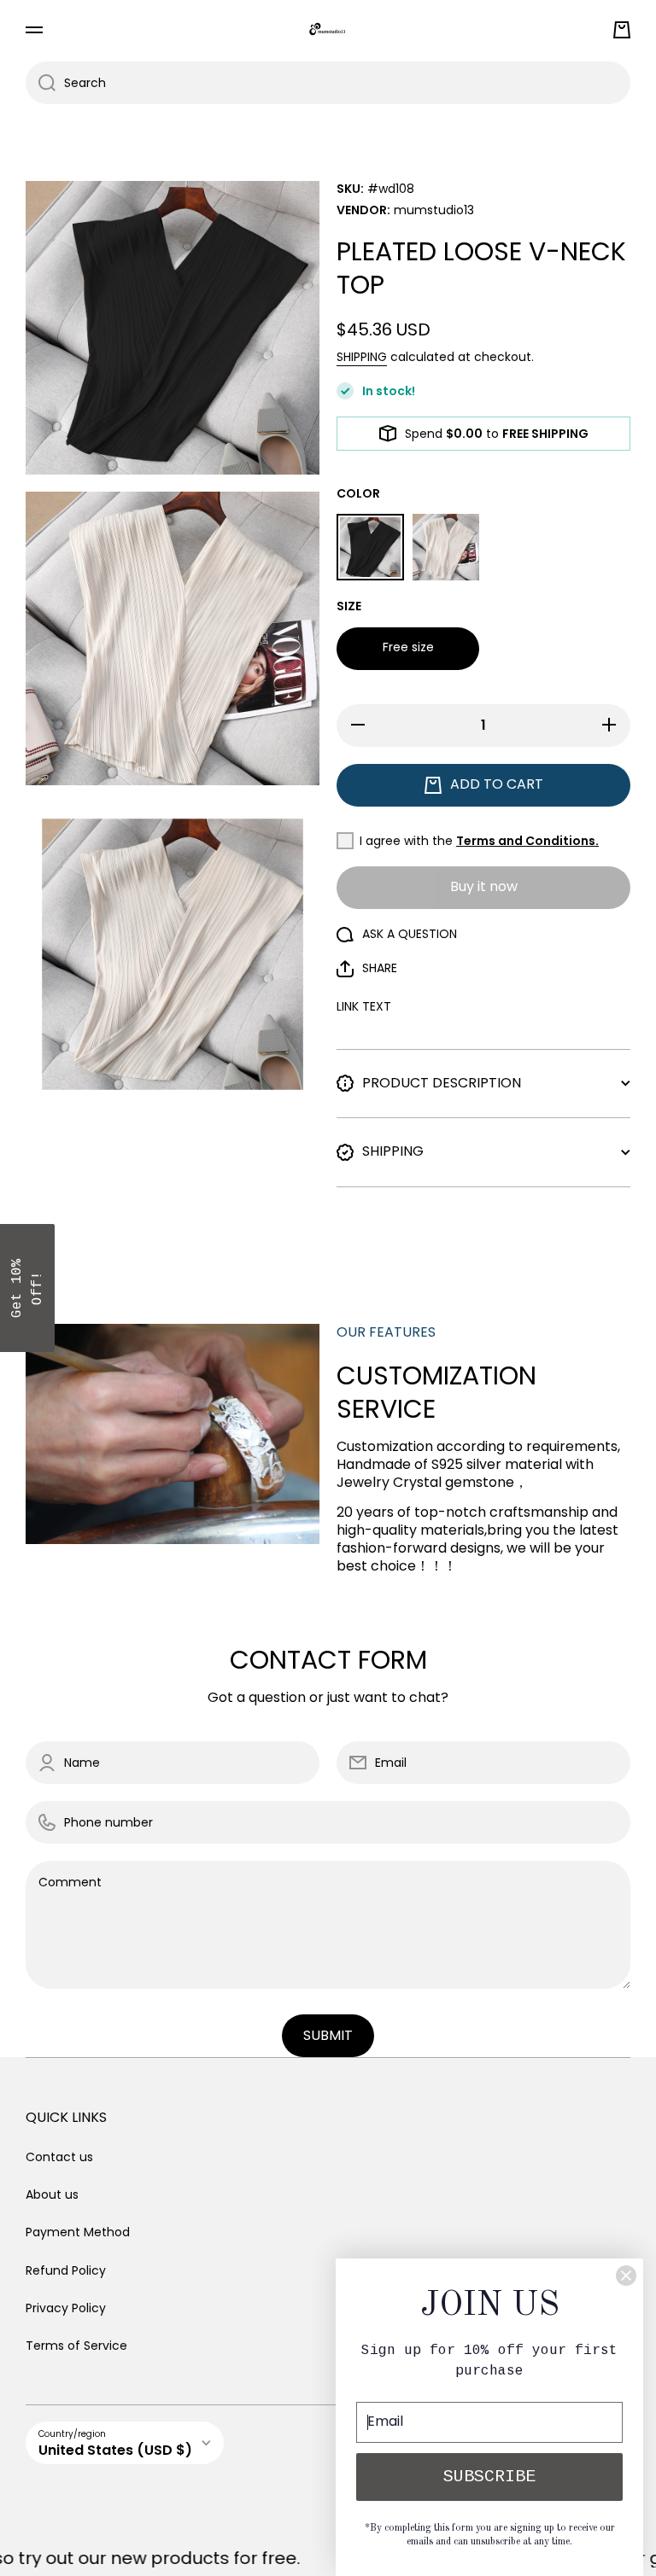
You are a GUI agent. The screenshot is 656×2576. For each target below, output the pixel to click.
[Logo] (328, 29)
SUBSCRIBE (489, 2477)
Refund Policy (66, 2270)
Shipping (362, 357)
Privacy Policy (66, 2308)
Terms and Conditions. (527, 841)
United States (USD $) (115, 2450)
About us (52, 2194)
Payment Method (78, 2232)
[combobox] (328, 83)
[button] (622, 30)
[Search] (41, 83)
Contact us (59, 2157)
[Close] (626, 2276)
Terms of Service (76, 2345)
